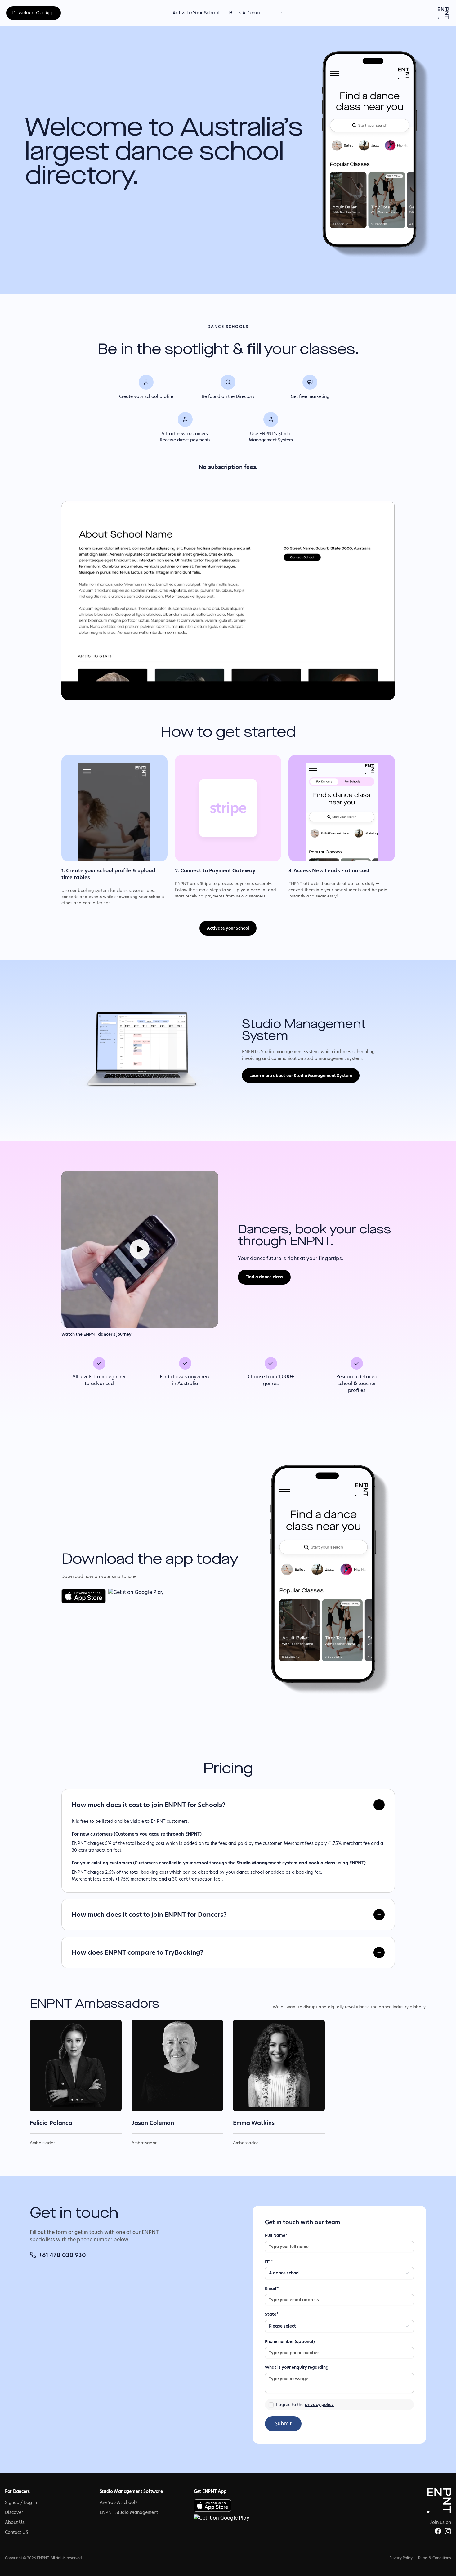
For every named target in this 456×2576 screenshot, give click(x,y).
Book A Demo (245, 13)
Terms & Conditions (434, 2558)
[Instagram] (448, 2531)
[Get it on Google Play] (136, 1596)
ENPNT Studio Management (129, 2512)
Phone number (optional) (290, 2341)
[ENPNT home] (443, 13)
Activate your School (228, 928)
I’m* (269, 2261)
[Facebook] (438, 2531)
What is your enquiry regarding (297, 2367)
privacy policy (319, 2404)
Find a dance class (264, 1277)
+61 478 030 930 (62, 2255)
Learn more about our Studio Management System (301, 1076)
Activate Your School (196, 13)
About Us (15, 2522)
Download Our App (34, 13)
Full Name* (276, 2235)
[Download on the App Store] (84, 1596)
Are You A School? (118, 2502)
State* (272, 2314)
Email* (272, 2288)
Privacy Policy (401, 2558)
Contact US (17, 2532)
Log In (277, 13)
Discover (14, 2512)
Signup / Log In (21, 2502)
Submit (283, 2424)
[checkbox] (271, 2405)
